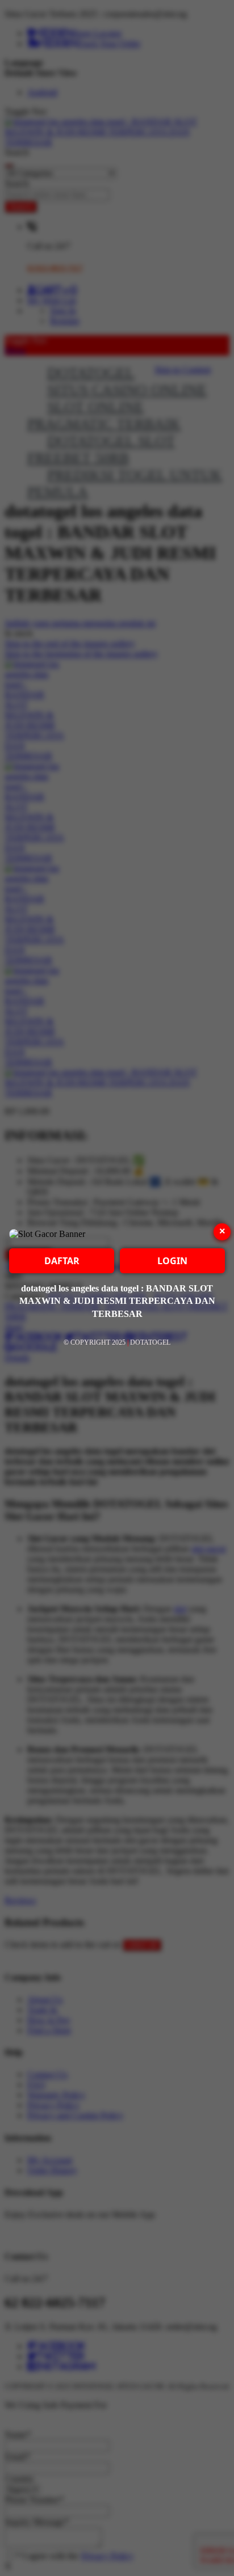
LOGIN (172, 1261)
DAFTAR (62, 1261)
